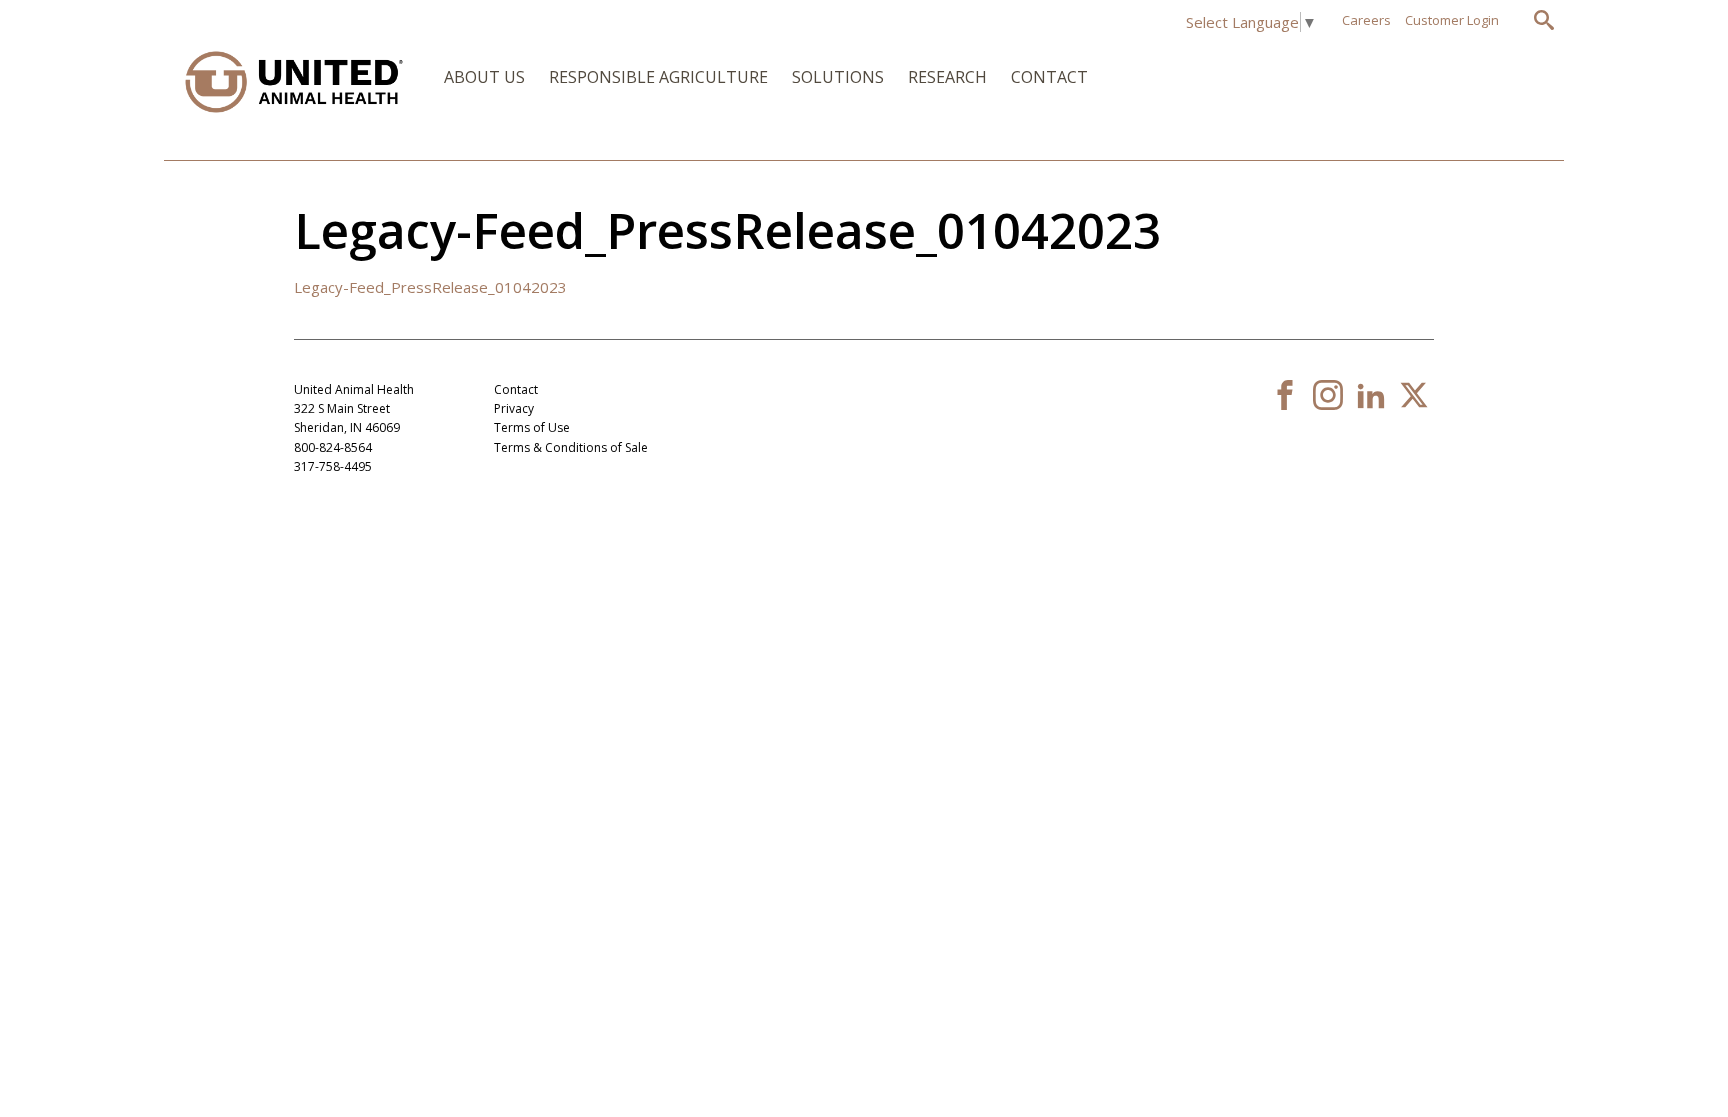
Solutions (838, 77)
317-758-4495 (333, 466)
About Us (484, 77)
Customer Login (1452, 20)
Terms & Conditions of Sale (571, 447)
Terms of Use (532, 427)
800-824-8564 (333, 447)
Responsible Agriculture (658, 77)
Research (947, 77)
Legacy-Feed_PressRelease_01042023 (430, 287)
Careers (1366, 20)
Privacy (514, 408)
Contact (1049, 77)
